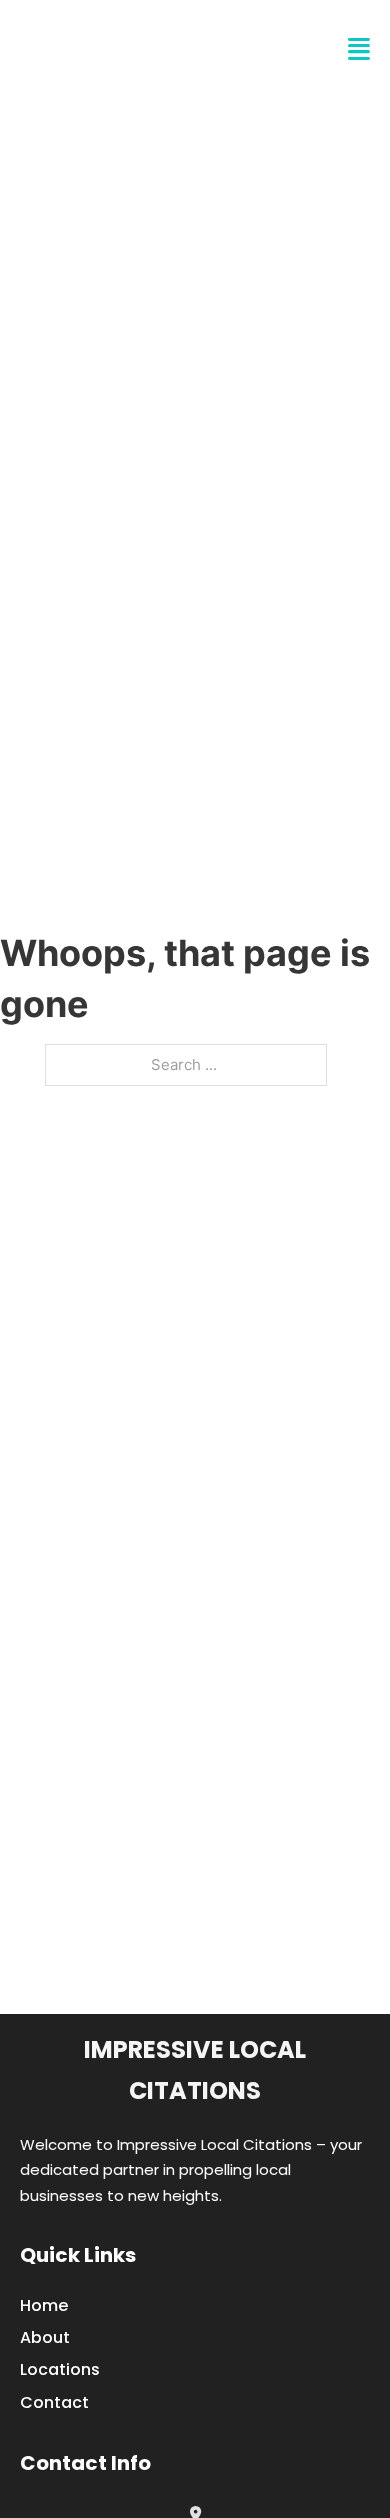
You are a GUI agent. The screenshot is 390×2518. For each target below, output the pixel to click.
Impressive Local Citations (195, 2070)
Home (44, 2305)
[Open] (359, 49)
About (45, 2337)
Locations (60, 2369)
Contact (54, 2402)
